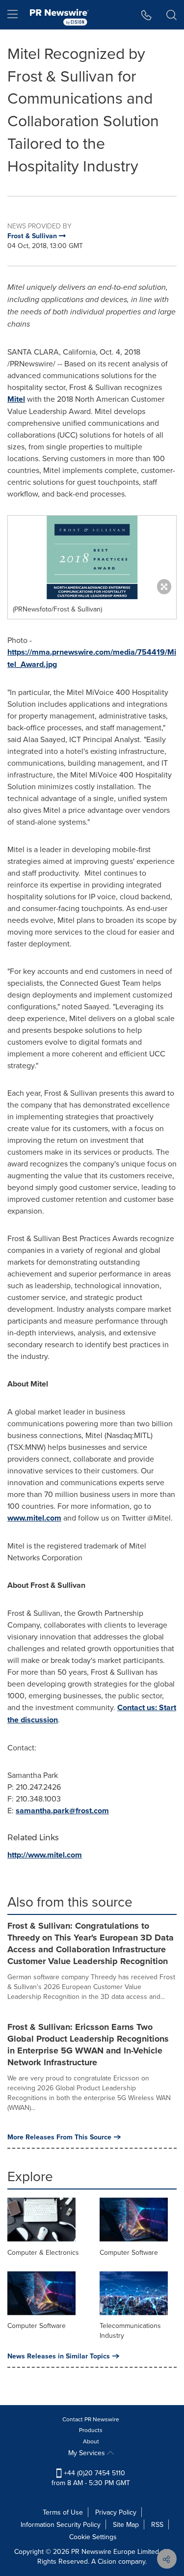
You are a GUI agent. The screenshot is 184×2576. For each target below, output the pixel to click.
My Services (88, 2453)
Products (91, 2430)
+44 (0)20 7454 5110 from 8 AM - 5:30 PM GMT (91, 2478)
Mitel (16, 399)
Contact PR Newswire (91, 2419)
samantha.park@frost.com (62, 1811)
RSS (157, 2524)
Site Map (126, 2524)
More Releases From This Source (59, 2137)
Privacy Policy (116, 2512)
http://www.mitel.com (45, 1855)
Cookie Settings (93, 2537)
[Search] (171, 15)
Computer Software (129, 2252)
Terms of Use (63, 2512)
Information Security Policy (61, 2524)
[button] (92, 557)
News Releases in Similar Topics (59, 2356)
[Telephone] (146, 15)
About (91, 2441)
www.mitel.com (34, 1518)
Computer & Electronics (43, 2252)
